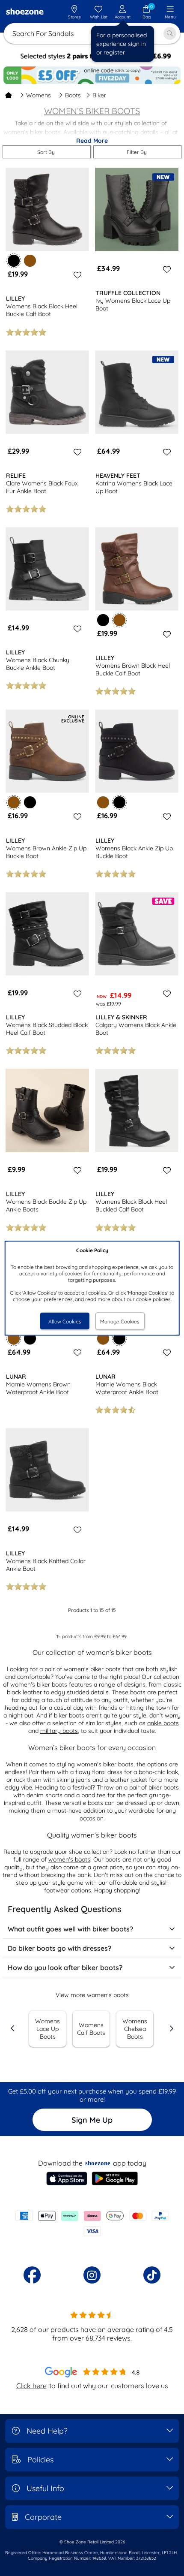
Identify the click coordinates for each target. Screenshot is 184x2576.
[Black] (103, 620)
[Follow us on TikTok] (152, 2275)
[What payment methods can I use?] (92, 2223)
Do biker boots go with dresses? (59, 1948)
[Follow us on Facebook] (32, 2275)
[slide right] (171, 2028)
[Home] (9, 95)
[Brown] (30, 261)
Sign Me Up (92, 2120)
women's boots (69, 1859)
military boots (59, 1731)
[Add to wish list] (76, 275)
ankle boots (163, 1723)
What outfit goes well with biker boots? (70, 1929)
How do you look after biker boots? (65, 1967)
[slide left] (13, 2028)
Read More (92, 141)
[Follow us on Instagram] (92, 2275)
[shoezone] (25, 12)
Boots (73, 95)
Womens (39, 95)
